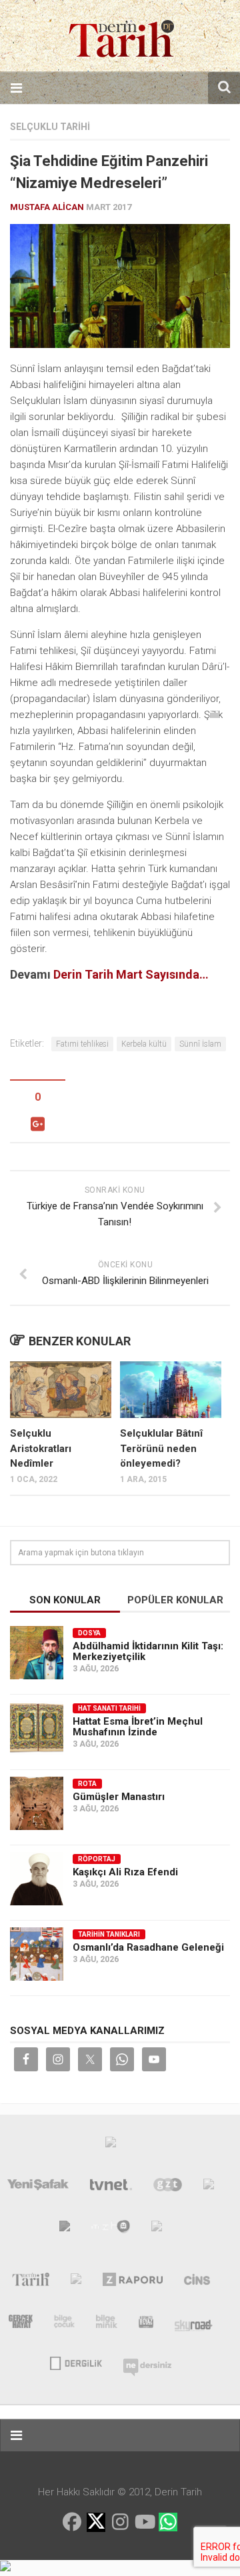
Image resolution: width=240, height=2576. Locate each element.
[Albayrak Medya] (111, 2145)
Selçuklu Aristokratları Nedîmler (41, 1448)
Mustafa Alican (47, 207)
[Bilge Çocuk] (64, 2324)
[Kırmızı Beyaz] (146, 2324)
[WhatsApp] (168, 2522)
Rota (87, 1784)
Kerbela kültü (144, 1044)
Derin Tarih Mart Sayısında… (131, 974)
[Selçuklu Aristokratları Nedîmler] (61, 1390)
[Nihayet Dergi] (76, 2282)
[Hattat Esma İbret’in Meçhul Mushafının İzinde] (37, 1728)
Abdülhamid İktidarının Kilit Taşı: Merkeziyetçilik (148, 1651)
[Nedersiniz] (147, 2362)
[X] (96, 2523)
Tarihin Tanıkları (109, 1934)
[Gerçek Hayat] (21, 2324)
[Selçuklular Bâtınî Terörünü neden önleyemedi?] (171, 1390)
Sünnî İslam (200, 1044)
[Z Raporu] (133, 2282)
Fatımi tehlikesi (82, 1044)
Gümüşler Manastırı (119, 1797)
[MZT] (111, 2229)
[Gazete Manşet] (157, 2229)
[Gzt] (168, 2187)
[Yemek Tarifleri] (209, 2187)
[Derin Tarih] (30, 2282)
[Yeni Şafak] (38, 2187)
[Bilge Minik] (107, 2324)
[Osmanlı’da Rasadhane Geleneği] (37, 1954)
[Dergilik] (76, 2362)
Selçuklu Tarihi (50, 127)
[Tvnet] (111, 2187)
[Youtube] (144, 2522)
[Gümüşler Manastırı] (37, 1803)
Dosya (89, 1633)
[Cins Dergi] (197, 2282)
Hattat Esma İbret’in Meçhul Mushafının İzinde (138, 1727)
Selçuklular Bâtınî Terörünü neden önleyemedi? (161, 1448)
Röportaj (97, 1859)
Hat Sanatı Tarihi (109, 1708)
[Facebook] (72, 2522)
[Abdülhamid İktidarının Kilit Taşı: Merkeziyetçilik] (37, 1653)
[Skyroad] (194, 2324)
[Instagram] (120, 2522)
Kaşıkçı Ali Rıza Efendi (125, 1872)
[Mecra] (65, 2229)
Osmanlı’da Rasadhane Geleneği (148, 1947)
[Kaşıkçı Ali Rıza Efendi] (37, 1879)
